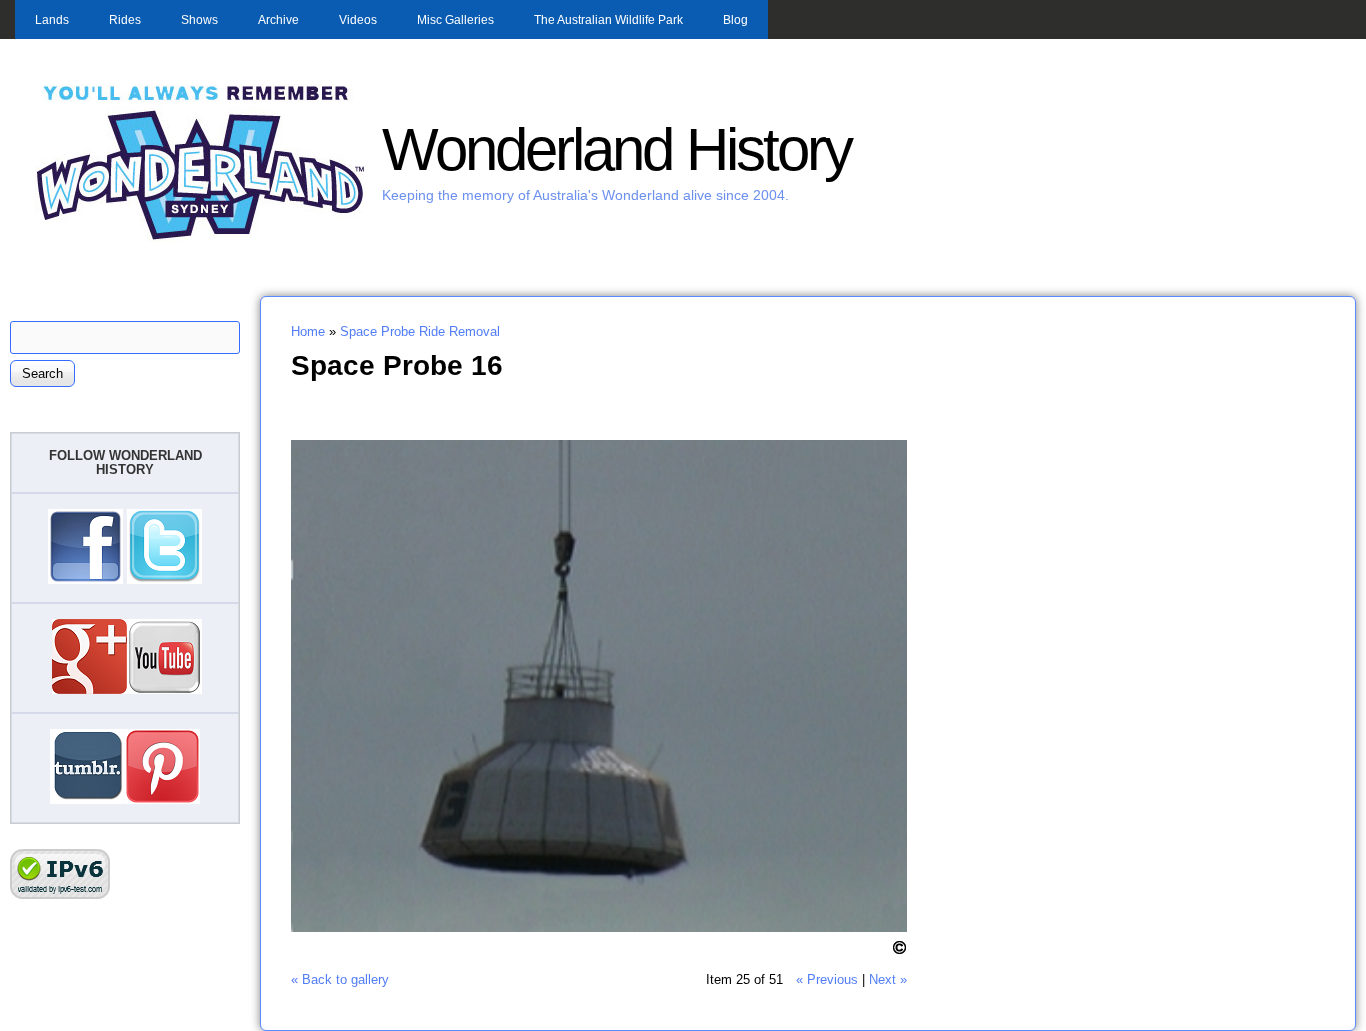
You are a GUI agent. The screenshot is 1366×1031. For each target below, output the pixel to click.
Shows (199, 20)
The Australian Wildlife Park (608, 20)
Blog (735, 20)
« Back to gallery (340, 979)
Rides (125, 20)
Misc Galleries (455, 20)
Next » (888, 979)
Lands (52, 20)
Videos (358, 20)
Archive (278, 20)
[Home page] (201, 237)
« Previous (827, 979)
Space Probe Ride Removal (420, 331)
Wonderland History (616, 149)
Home (308, 331)
